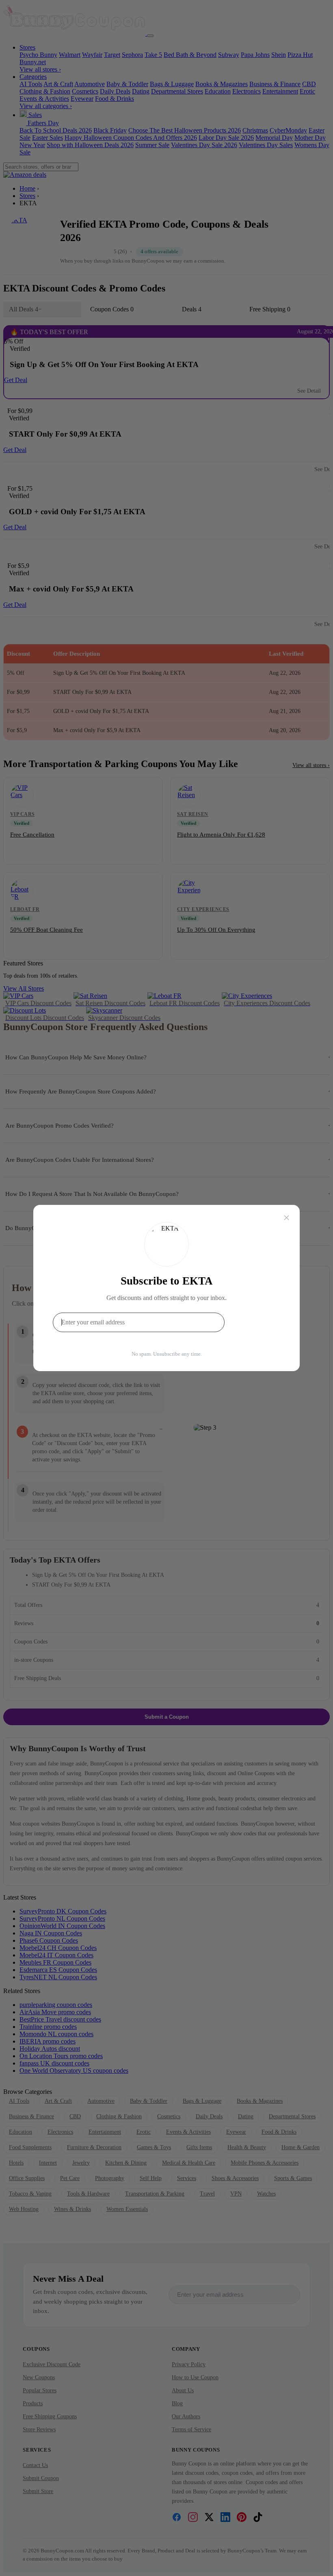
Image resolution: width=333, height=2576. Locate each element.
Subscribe (254, 1322)
